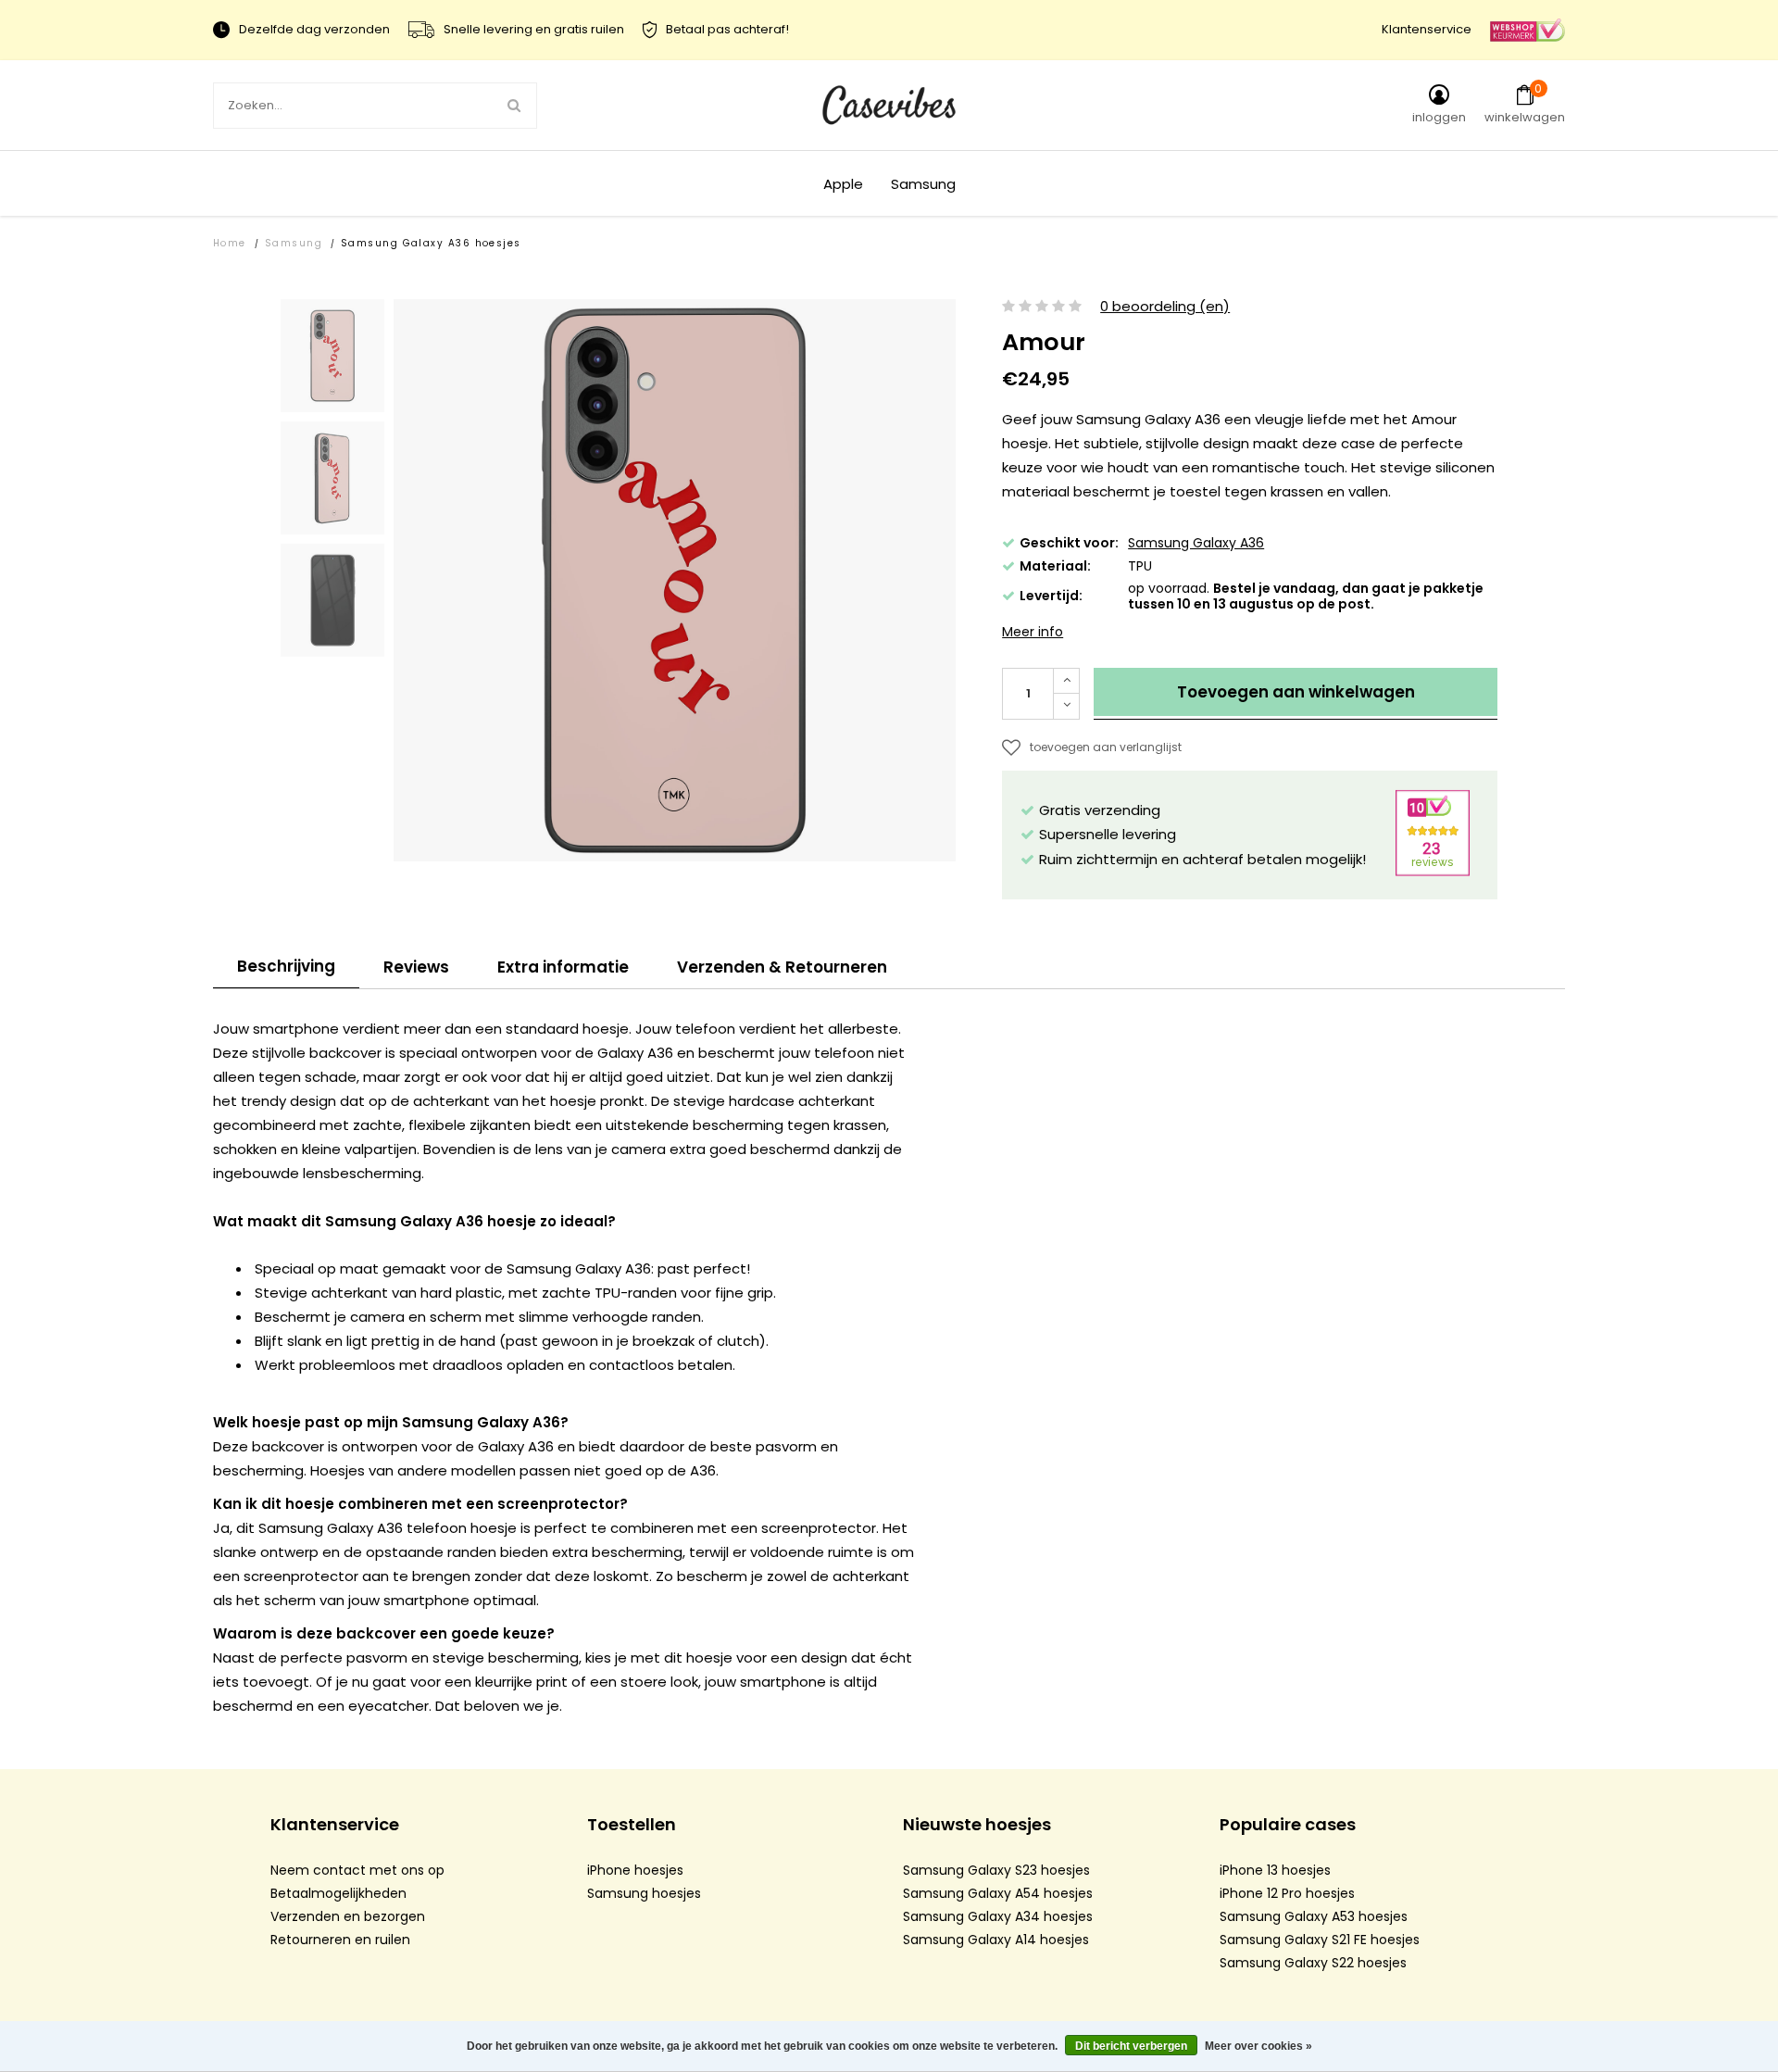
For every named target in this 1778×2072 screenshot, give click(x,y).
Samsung (923, 184)
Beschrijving (286, 966)
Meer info (1033, 632)
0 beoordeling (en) (1165, 307)
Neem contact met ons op (357, 1870)
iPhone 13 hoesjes (1275, 1870)
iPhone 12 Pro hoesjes (1287, 1893)
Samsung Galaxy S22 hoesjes (1313, 1963)
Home (230, 243)
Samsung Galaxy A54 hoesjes (998, 1893)
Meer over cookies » (1258, 2046)
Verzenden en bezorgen (348, 1916)
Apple (843, 184)
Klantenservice (1427, 29)
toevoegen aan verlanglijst (1106, 747)
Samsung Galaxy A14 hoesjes (996, 1940)
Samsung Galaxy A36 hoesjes (431, 243)
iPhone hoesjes (635, 1870)
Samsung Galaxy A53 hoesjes (1314, 1916)
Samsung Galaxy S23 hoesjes (996, 1870)
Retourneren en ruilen (340, 1940)
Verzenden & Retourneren (782, 967)
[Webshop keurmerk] (1528, 29)
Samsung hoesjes (644, 1893)
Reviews (416, 967)
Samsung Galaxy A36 (1196, 543)
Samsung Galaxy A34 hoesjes (998, 1916)
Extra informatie (563, 967)
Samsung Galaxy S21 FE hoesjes (1320, 1940)
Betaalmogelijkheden (338, 1893)
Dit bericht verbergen (1131, 2046)
